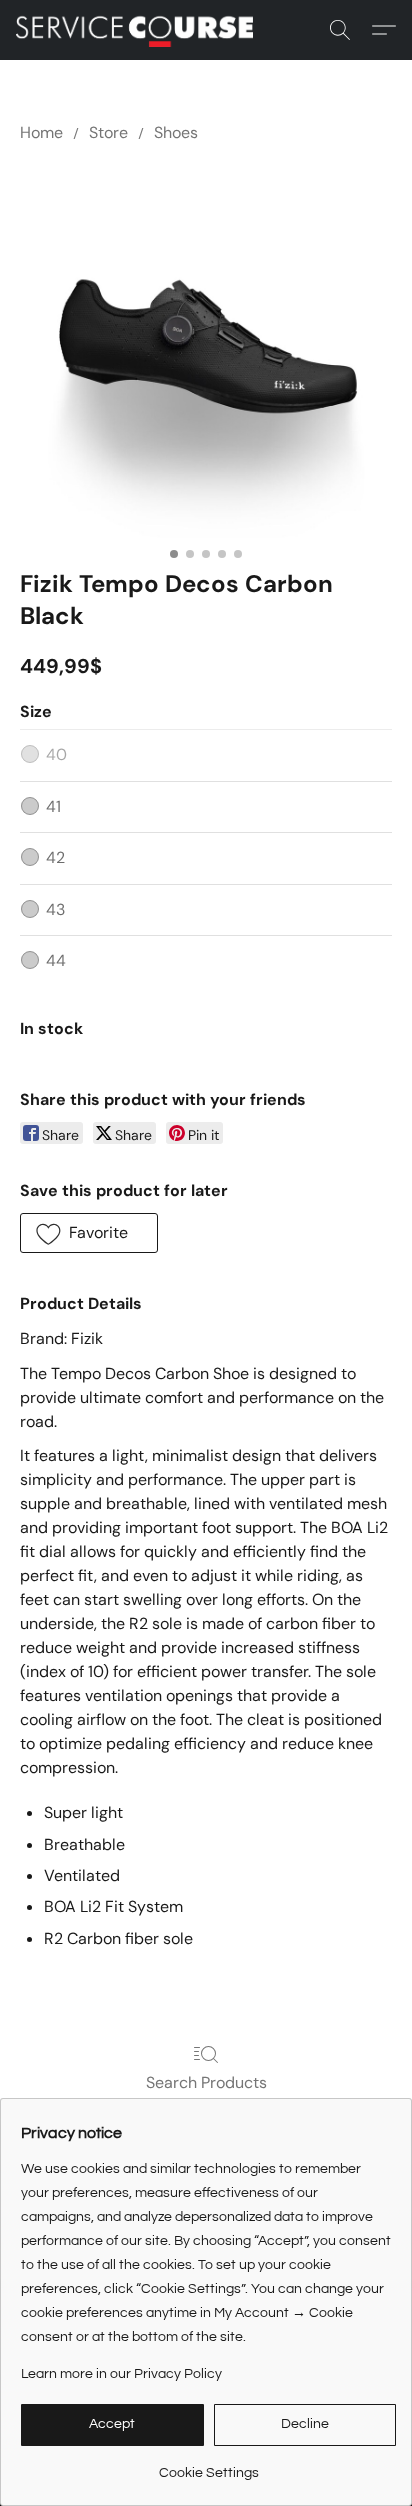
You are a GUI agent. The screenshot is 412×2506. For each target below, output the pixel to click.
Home (41, 132)
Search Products (206, 2082)
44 (56, 960)
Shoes (176, 132)
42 (55, 857)
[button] (141, 30)
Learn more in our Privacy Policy (121, 2374)
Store (108, 132)
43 (55, 909)
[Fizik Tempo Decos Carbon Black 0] (206, 352)
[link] (208, 2465)
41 (53, 806)
